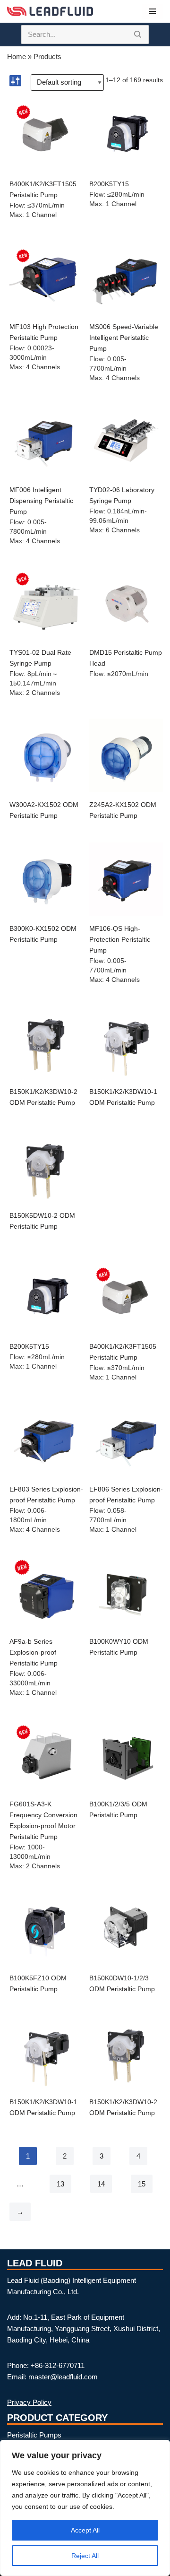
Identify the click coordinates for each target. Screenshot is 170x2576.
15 (142, 2184)
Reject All (85, 2556)
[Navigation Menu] (152, 11)
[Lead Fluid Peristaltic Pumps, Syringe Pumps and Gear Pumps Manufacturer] (50, 11)
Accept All (85, 2530)
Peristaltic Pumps (34, 2435)
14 (101, 2184)
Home (17, 56)
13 (60, 2184)
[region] (85, 2508)
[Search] (138, 35)
